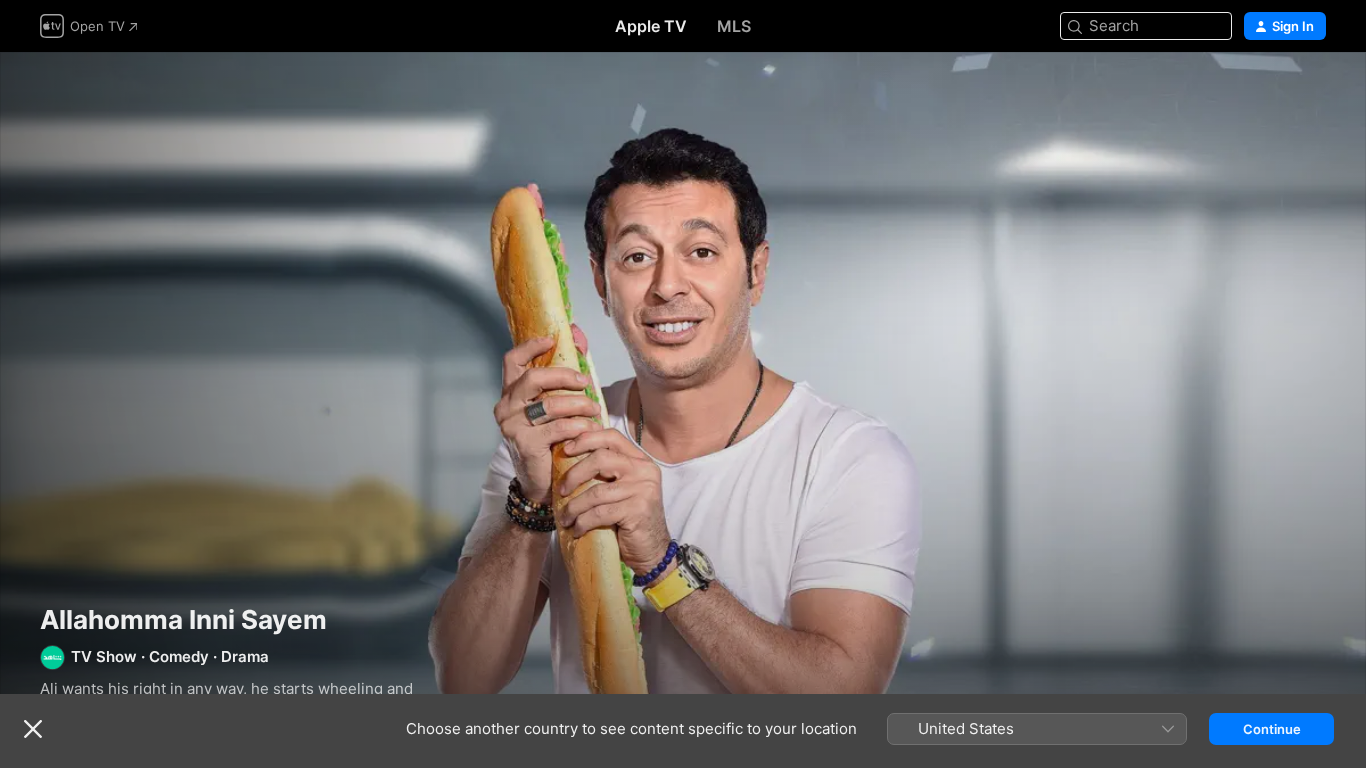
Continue (1272, 729)
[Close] (33, 729)
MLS (734, 26)
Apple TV (651, 26)
